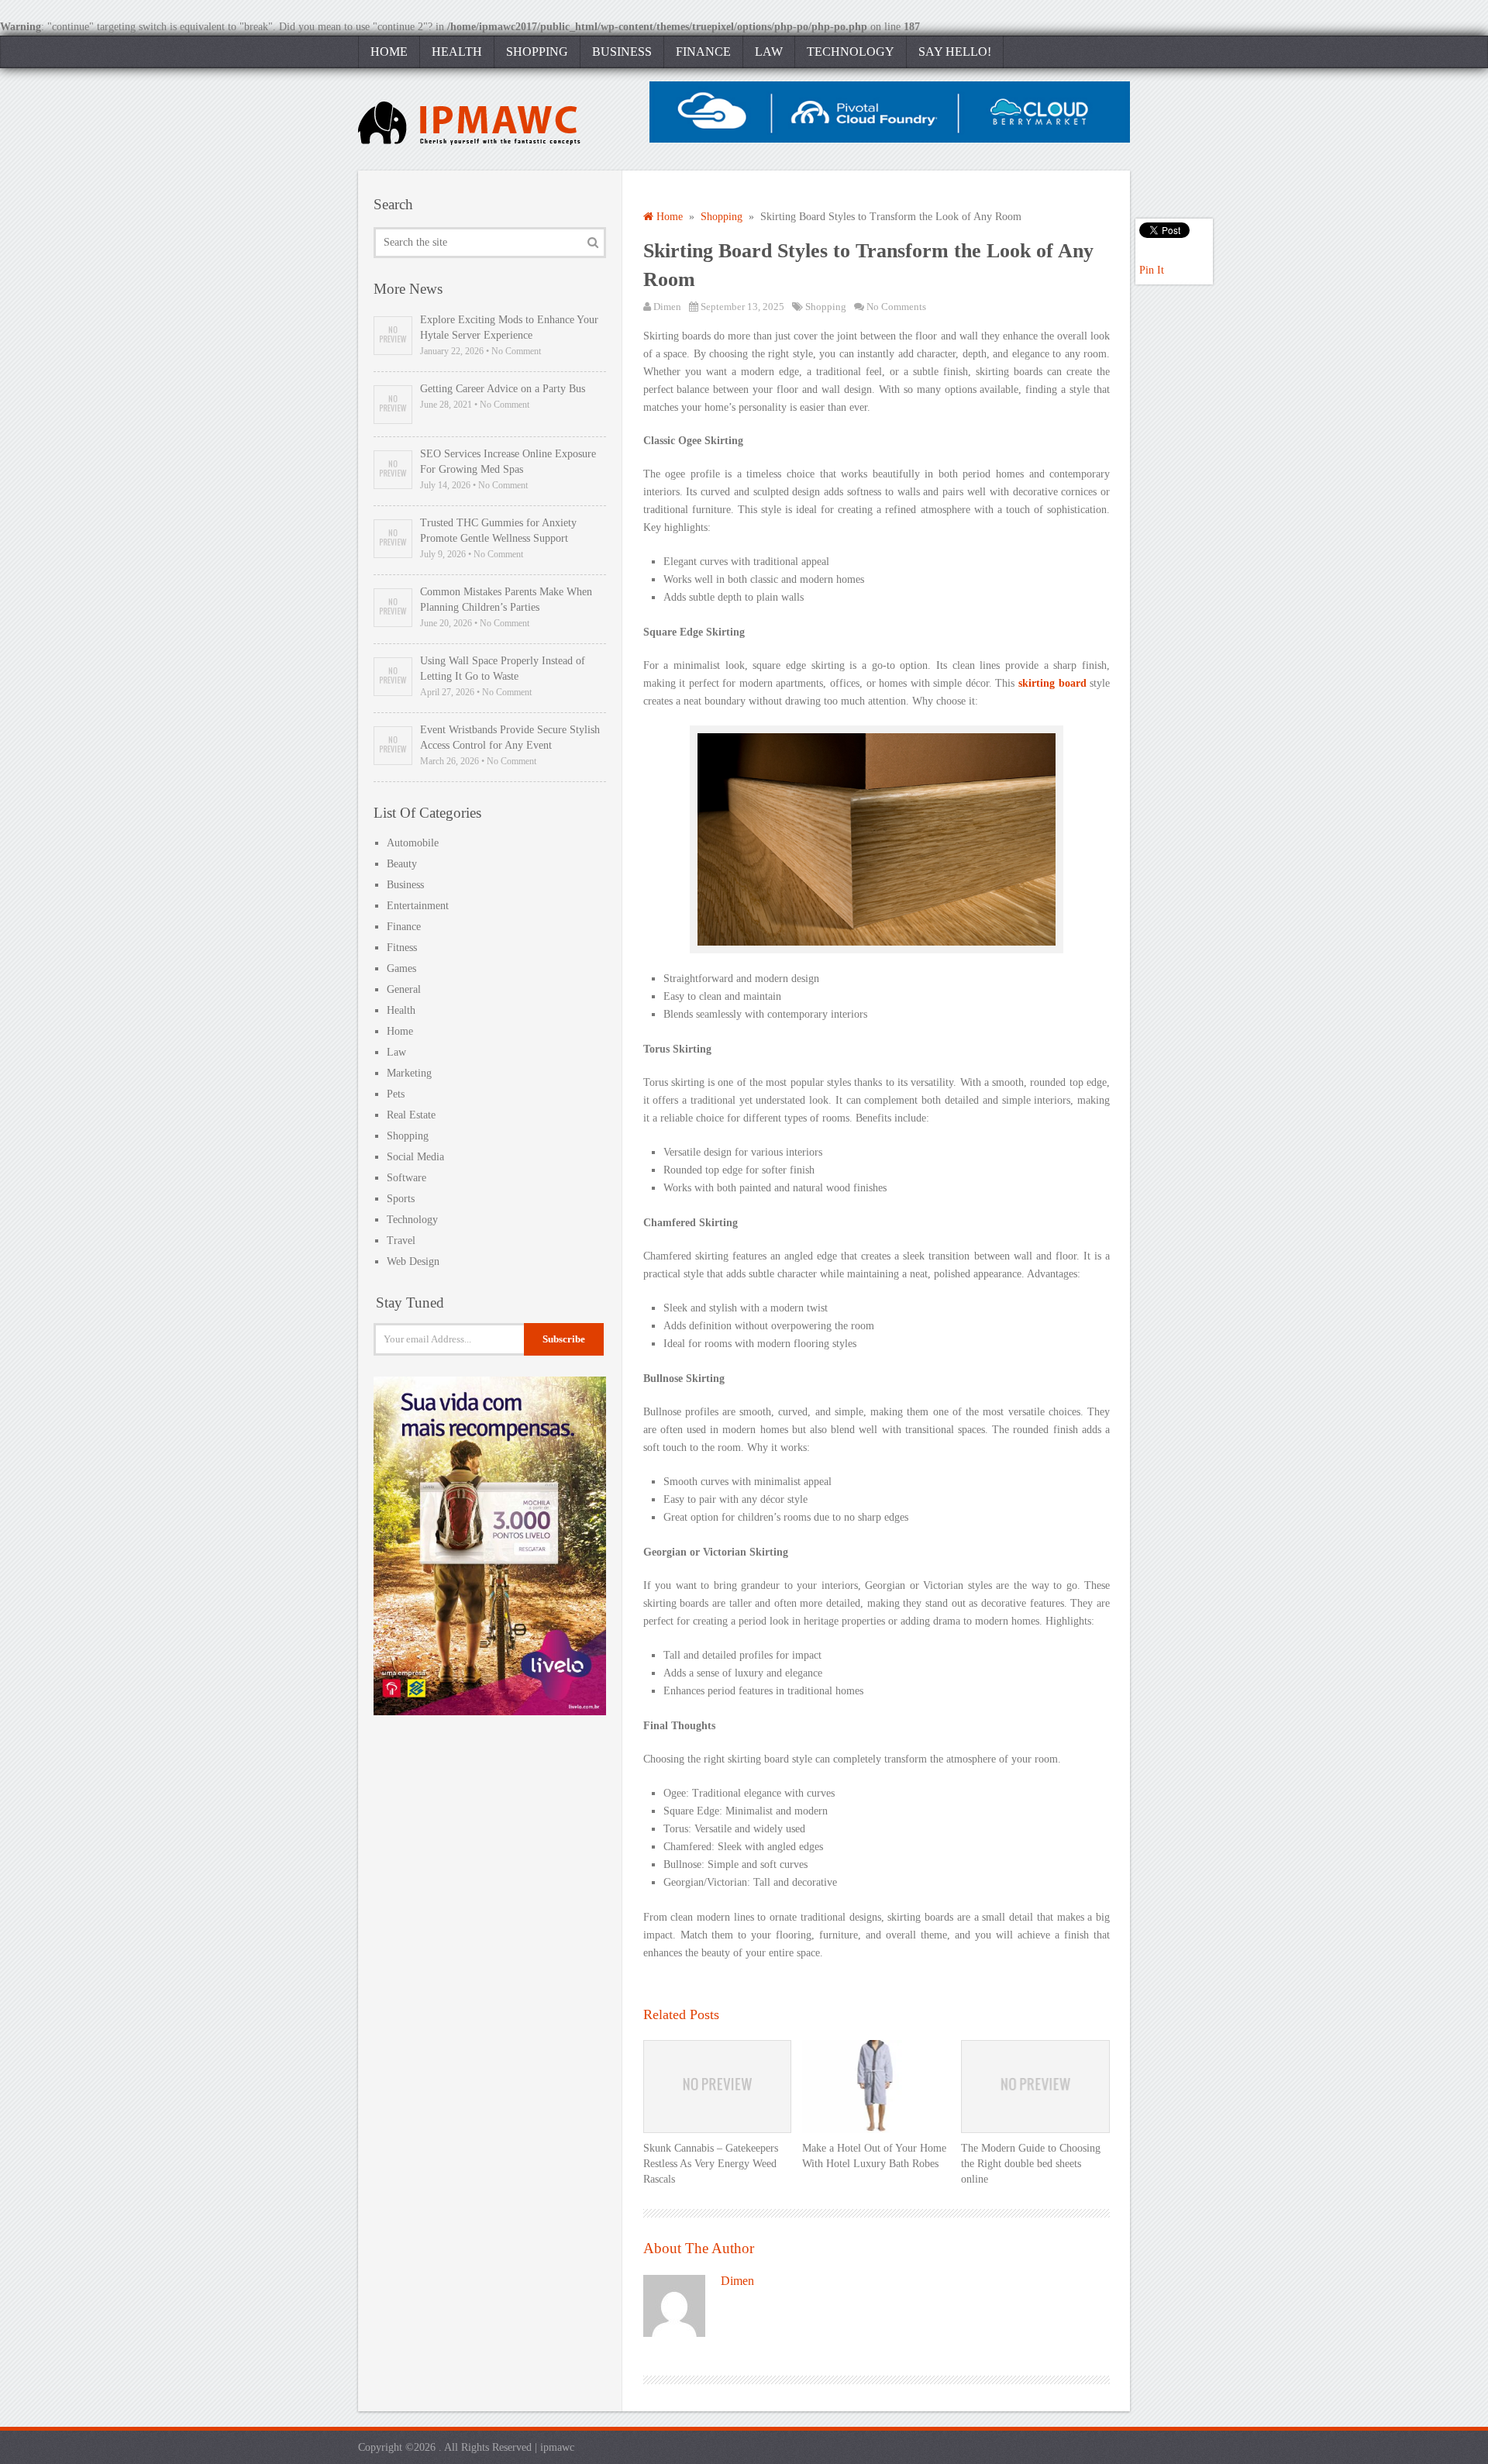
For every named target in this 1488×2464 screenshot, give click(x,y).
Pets (396, 1094)
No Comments (896, 307)
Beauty (402, 864)
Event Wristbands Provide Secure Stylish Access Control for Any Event (510, 737)
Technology (851, 52)
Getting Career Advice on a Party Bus (503, 389)
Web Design (413, 1261)
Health (457, 52)
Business (622, 52)
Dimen (667, 307)
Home (389, 52)
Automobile (413, 843)
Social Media (415, 1157)
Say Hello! (955, 52)
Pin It (1152, 270)
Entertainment (418, 906)
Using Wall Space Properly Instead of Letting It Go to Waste (503, 669)
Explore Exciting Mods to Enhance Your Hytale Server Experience (509, 327)
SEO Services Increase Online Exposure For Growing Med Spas (508, 462)
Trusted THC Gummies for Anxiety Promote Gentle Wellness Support (498, 531)
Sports (401, 1199)
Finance (703, 52)
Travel (401, 1241)
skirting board (1052, 683)
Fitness (402, 948)
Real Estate (411, 1115)
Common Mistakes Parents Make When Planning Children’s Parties (506, 600)
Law (769, 52)
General (404, 989)
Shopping (537, 52)
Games (401, 968)
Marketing (409, 1073)
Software (406, 1178)
